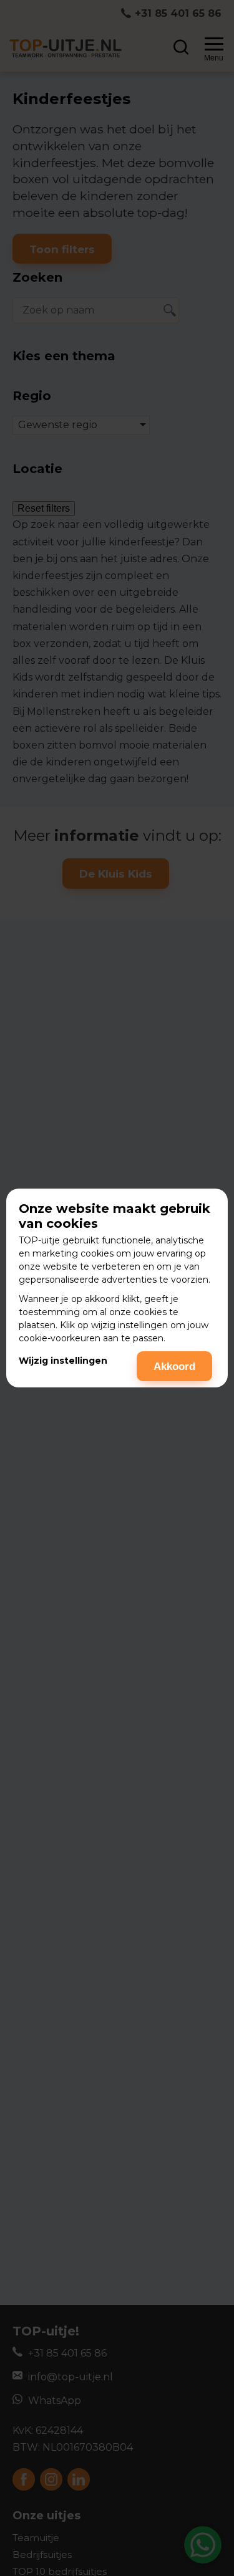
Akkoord (174, 1367)
